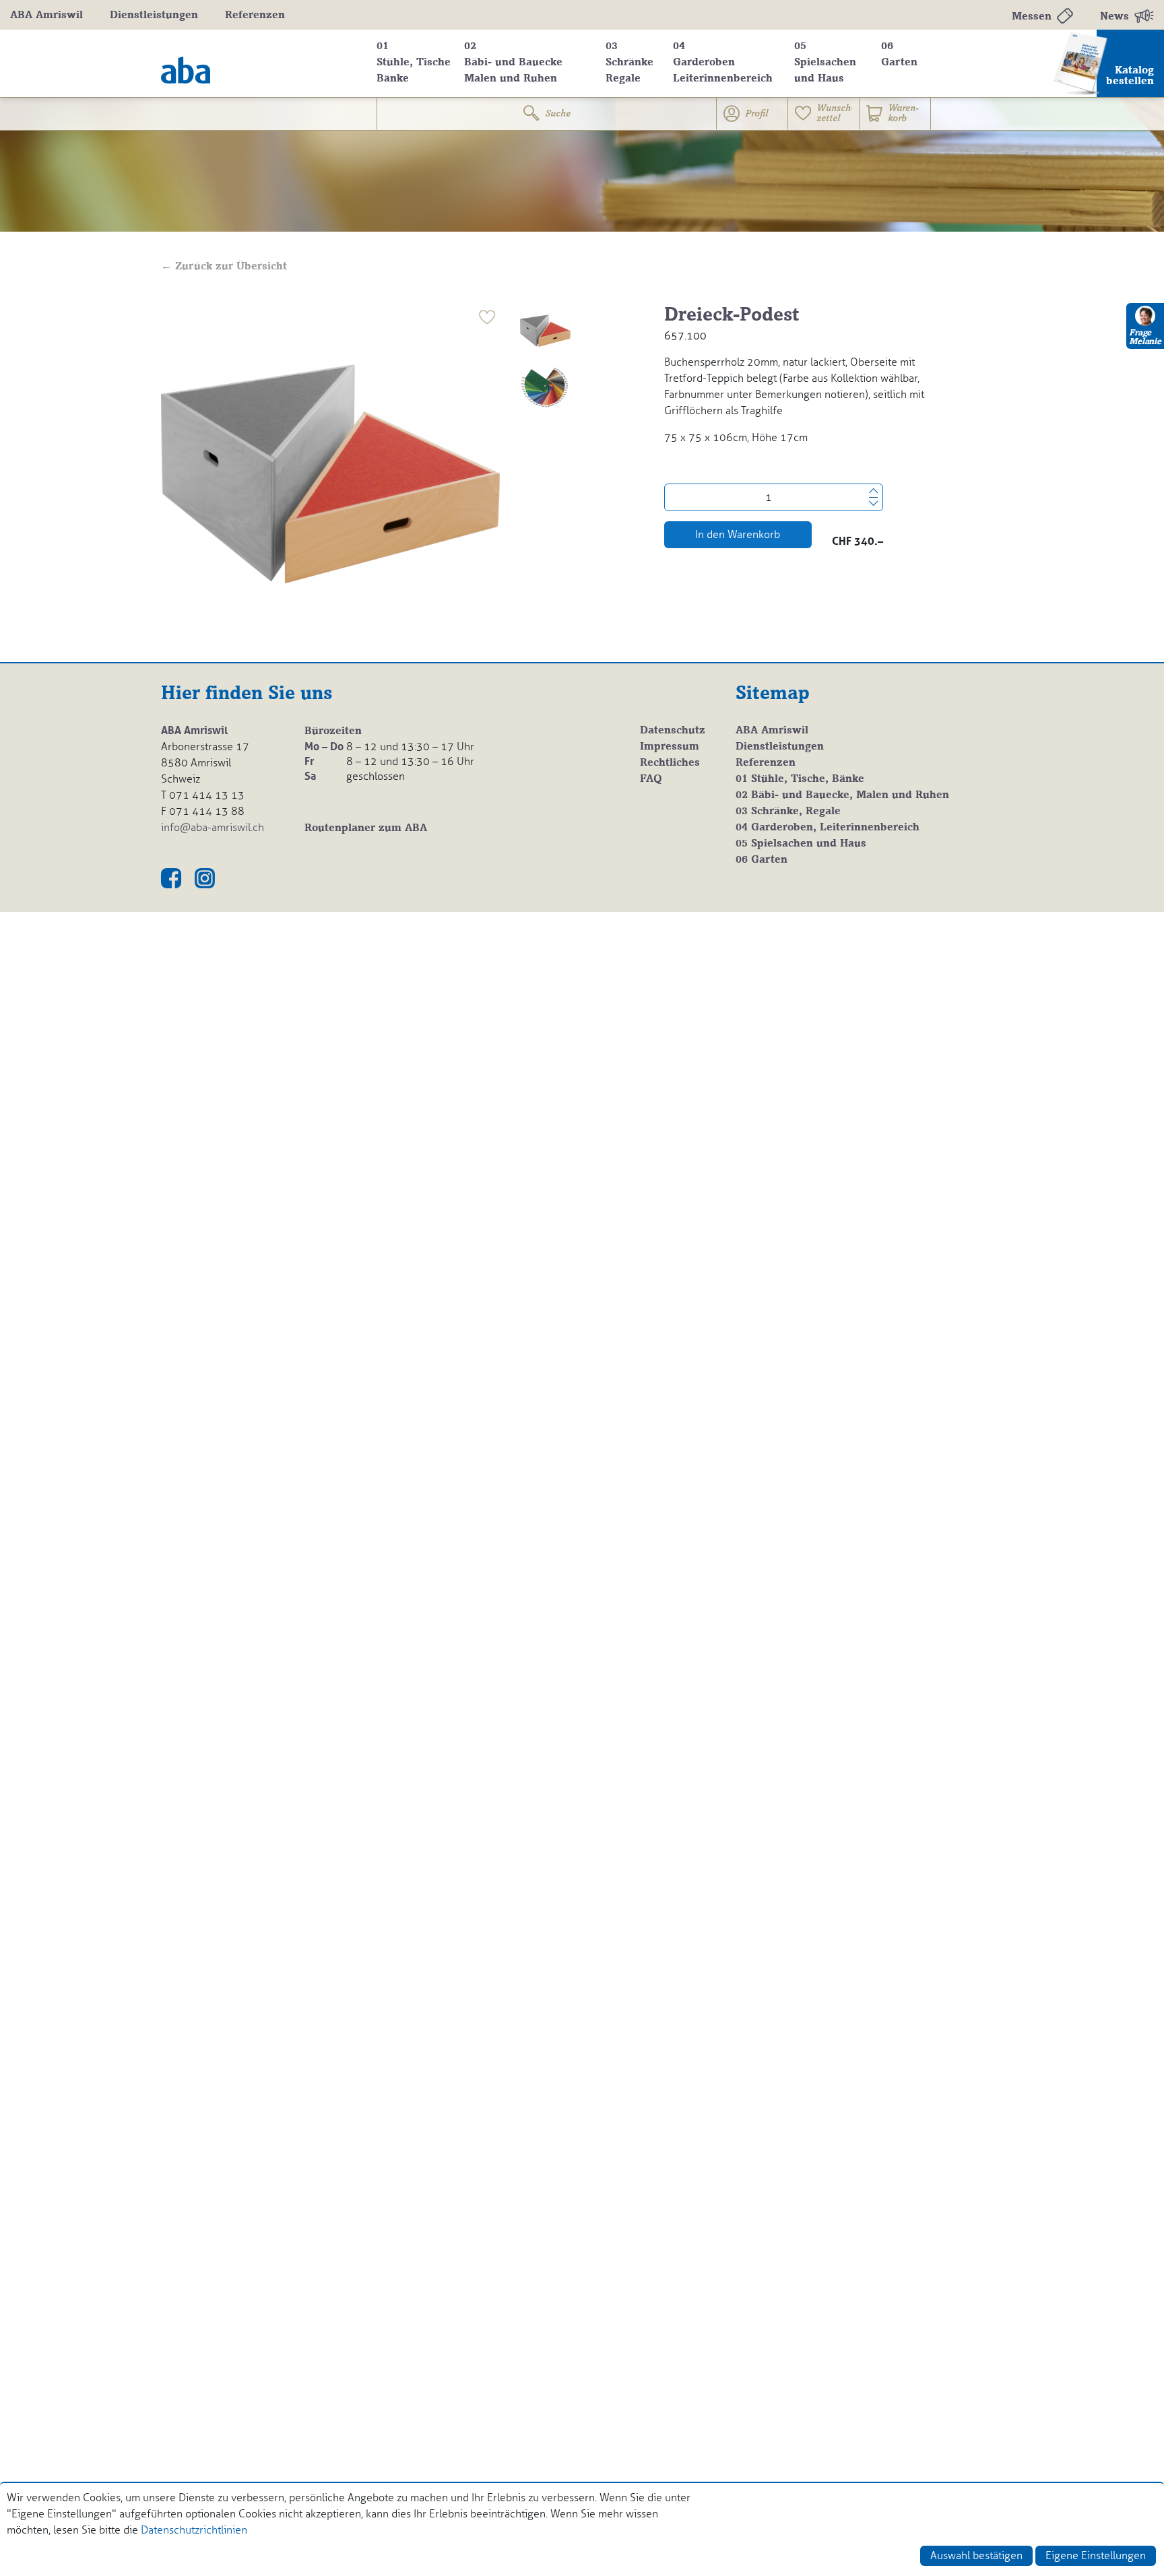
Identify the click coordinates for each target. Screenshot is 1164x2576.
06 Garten (899, 55)
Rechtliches (670, 763)
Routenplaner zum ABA (366, 828)
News (1114, 17)
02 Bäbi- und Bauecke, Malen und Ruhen (842, 795)
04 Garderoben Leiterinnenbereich (723, 63)
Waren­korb (903, 114)
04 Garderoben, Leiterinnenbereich (828, 828)
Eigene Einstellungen (1096, 2555)
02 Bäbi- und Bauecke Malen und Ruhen (513, 63)
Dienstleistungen (154, 15)
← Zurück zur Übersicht (224, 267)
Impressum (670, 747)
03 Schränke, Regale (788, 812)
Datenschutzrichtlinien (194, 2530)
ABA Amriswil (46, 15)
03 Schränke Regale (629, 63)
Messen (1032, 17)
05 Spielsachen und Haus (825, 63)
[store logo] (259, 63)
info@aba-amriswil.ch (213, 827)
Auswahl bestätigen (976, 2555)
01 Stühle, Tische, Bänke (800, 779)
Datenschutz (673, 731)
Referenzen (255, 15)
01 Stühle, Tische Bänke (414, 63)
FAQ (651, 779)
